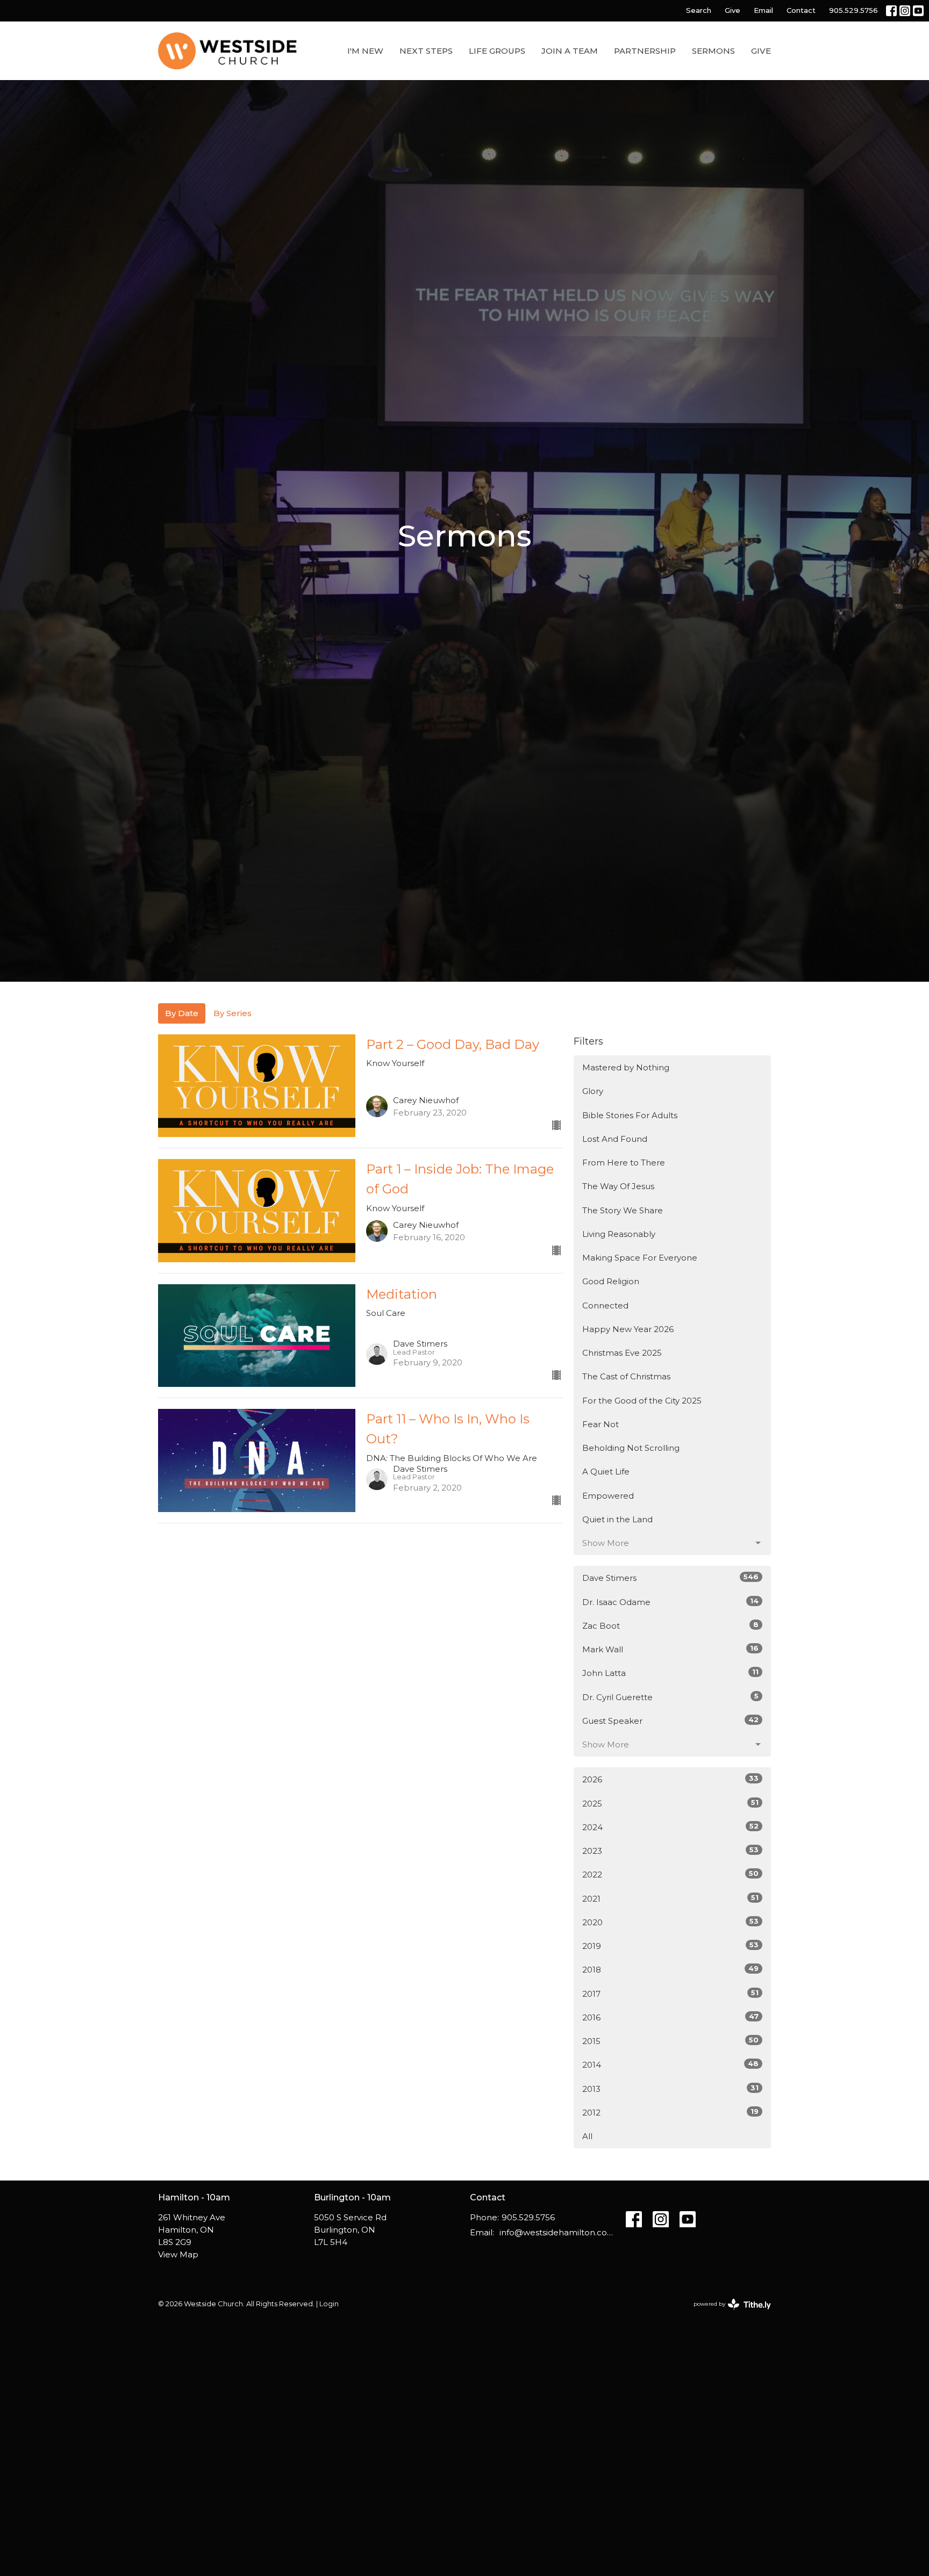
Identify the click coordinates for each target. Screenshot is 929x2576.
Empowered (608, 1496)
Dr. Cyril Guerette (670, 1697)
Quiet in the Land (617, 1519)
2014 (670, 2064)
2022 (670, 1874)
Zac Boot (670, 1625)
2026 (670, 1779)
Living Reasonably (619, 1234)
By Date (182, 1013)
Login (329, 2304)
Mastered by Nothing (626, 1067)
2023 (670, 1851)
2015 (670, 2041)
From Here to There (624, 1163)
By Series (233, 1013)
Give (733, 10)
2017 (670, 1994)
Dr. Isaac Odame (670, 1602)
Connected (605, 1305)
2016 (670, 2017)
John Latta (670, 1673)
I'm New (365, 51)
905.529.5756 (853, 10)
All (587, 2136)
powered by (727, 2313)
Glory (593, 1091)
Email (763, 10)
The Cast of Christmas (626, 1376)
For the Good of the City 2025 (642, 1401)
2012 (670, 2112)
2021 (670, 1898)
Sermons (713, 51)
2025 (670, 1803)
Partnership (645, 51)
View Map (178, 2254)
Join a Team (570, 51)
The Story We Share (623, 1210)
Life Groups (497, 51)
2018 (670, 1969)
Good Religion (611, 1281)
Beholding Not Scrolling (631, 1448)
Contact (801, 10)
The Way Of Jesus (618, 1186)
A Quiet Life (606, 1472)
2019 (670, 1946)
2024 (670, 1827)
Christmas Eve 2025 (622, 1353)
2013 (670, 2089)
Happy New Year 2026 (628, 1329)
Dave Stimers (670, 1578)
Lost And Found (615, 1139)
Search (699, 10)
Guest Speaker (670, 1721)
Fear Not (601, 1424)
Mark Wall (670, 1649)
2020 (670, 1922)
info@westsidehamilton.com (557, 2232)
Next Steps (426, 51)
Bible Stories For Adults (630, 1115)
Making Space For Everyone (640, 1258)
